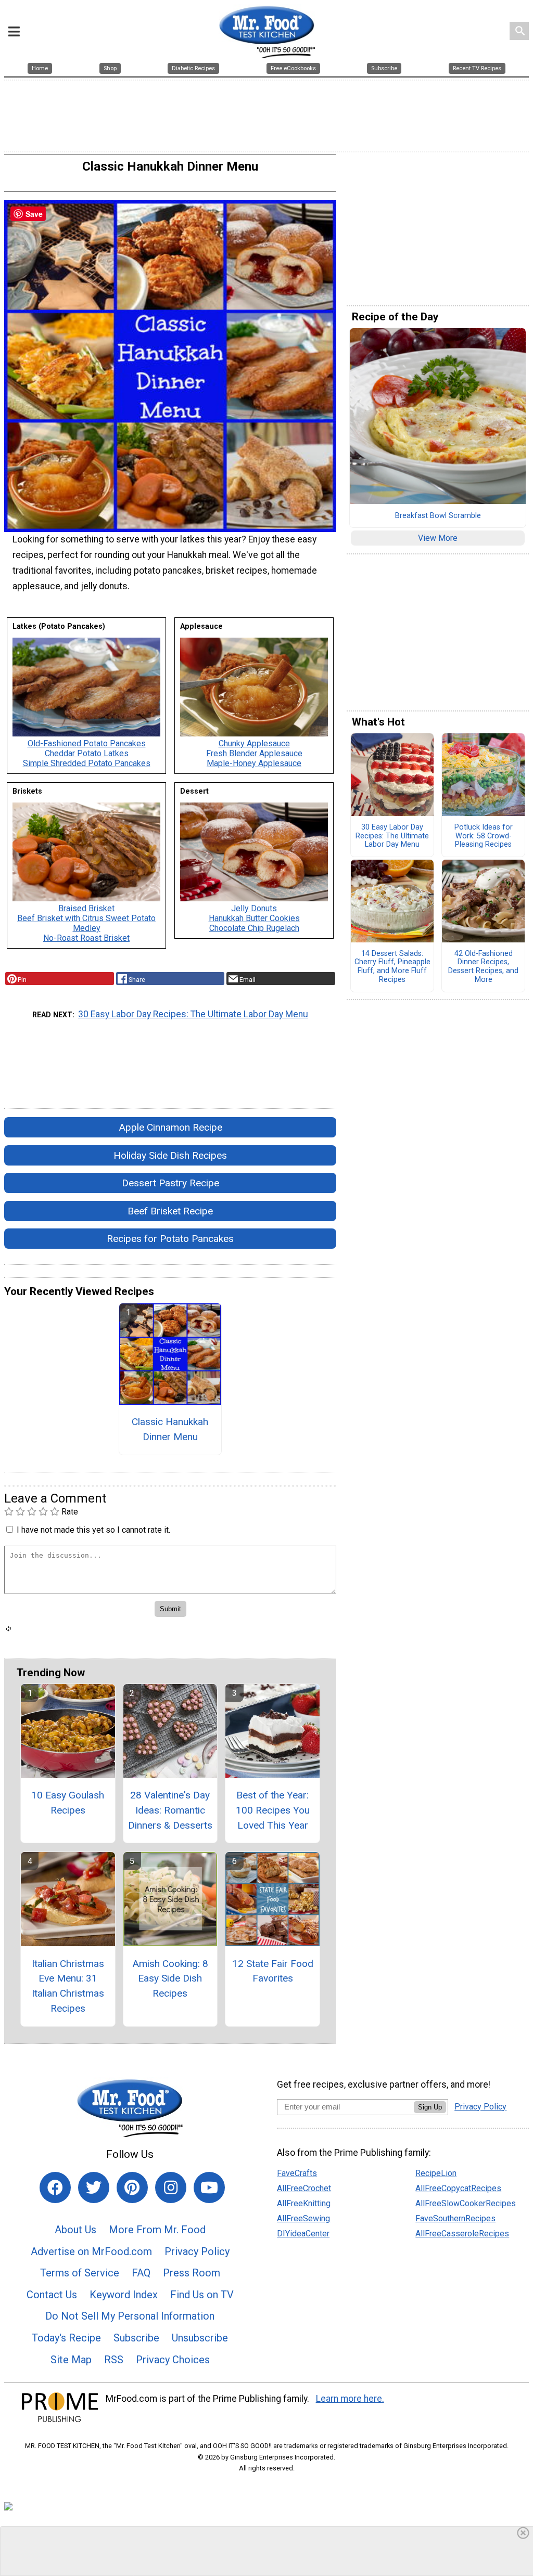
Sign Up (430, 2107)
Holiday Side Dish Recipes (170, 1155)
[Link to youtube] (209, 2187)
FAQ (141, 2273)
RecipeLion (436, 2173)
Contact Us (52, 2295)
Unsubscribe (200, 2338)
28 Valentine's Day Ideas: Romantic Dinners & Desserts (170, 1810)
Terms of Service (80, 2273)
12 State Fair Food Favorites (273, 1971)
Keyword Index (124, 2295)
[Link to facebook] (55, 2187)
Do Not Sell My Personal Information (130, 2316)
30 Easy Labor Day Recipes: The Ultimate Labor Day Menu (193, 1014)
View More (438, 538)
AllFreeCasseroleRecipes (462, 2234)
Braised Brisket (86, 908)
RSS (114, 2360)
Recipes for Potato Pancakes (170, 1239)
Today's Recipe (66, 2338)
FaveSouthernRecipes (455, 2218)
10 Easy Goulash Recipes (68, 1803)
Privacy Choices (173, 2360)
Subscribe (136, 2338)
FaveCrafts (297, 2173)
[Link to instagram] (171, 2187)
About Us (75, 2230)
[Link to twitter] (94, 2187)
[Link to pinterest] (132, 2187)
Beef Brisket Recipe (170, 1211)
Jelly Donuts (254, 908)
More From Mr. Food (157, 2230)
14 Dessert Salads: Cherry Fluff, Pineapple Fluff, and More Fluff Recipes (392, 967)
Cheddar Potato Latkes (87, 753)
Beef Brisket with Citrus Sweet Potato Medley (86, 923)
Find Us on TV (202, 2295)
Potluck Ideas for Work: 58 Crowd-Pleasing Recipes (484, 836)
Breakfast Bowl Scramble (438, 516)
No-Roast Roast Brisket (86, 938)
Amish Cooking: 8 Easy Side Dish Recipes (170, 1979)
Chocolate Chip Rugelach (254, 928)
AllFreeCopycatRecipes (458, 2188)
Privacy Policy (197, 2251)
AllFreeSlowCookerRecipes (466, 2203)
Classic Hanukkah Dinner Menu (170, 1429)
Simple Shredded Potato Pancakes (87, 763)
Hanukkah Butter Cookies (254, 918)
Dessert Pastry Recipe (170, 1183)
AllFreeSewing (303, 2218)
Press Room (192, 2273)
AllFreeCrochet (304, 2188)
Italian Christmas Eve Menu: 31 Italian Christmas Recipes (68, 1986)
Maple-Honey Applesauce (254, 763)
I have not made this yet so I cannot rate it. (93, 1530)
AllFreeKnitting (304, 2203)
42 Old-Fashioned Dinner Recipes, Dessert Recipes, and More (483, 967)
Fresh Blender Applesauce (254, 753)
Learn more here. (350, 2399)
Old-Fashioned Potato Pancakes (87, 743)
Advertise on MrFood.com (91, 2251)
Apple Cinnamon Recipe (170, 1127)
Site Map (71, 2360)
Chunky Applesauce (254, 743)
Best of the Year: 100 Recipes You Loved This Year (273, 1810)
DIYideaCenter (303, 2234)
